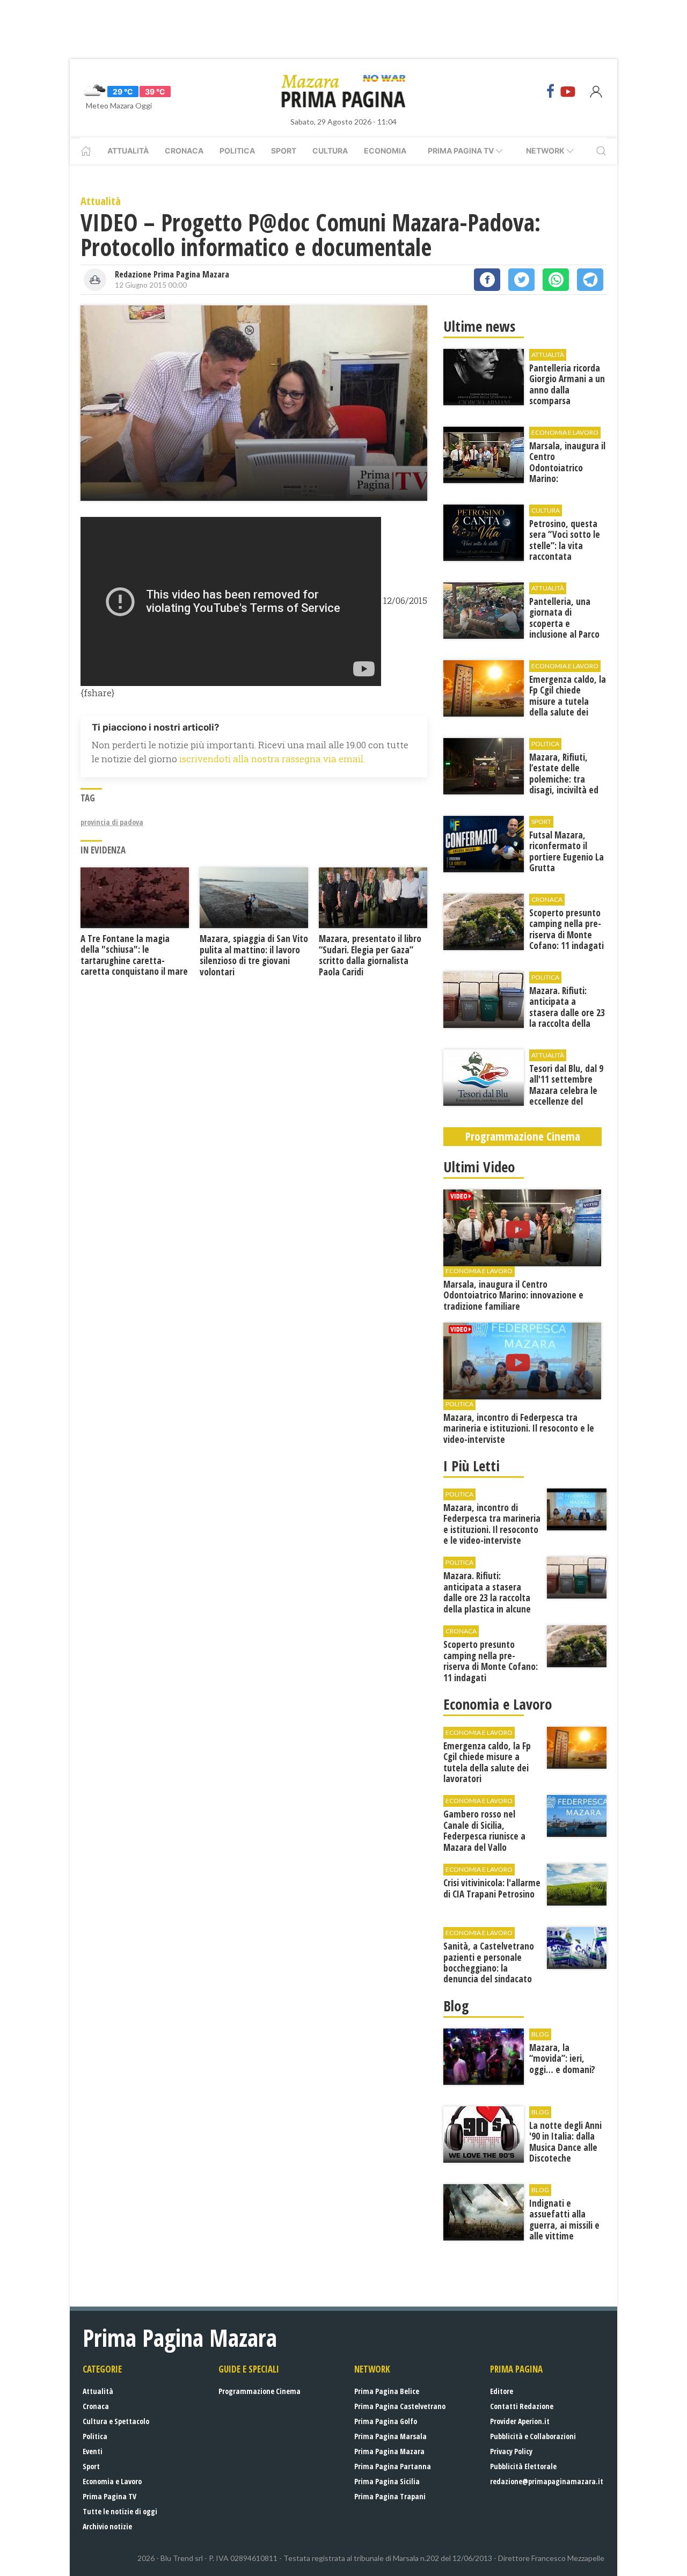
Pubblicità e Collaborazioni (533, 2436)
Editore (502, 2391)
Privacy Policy (511, 2451)
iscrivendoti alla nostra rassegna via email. (272, 759)
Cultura (330, 151)
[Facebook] (551, 91)
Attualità (128, 151)
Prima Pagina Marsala (390, 2436)
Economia (385, 151)
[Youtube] (568, 91)
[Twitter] (521, 280)
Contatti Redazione (522, 2406)
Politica (237, 151)
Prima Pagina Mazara (389, 2451)
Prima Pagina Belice (387, 2391)
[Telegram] (590, 280)
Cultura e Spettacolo (116, 2421)
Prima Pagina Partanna (393, 2466)
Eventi (93, 2451)
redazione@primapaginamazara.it (547, 2481)
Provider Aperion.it (520, 2421)
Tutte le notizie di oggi (120, 2511)
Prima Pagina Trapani (390, 2496)
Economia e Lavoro (112, 2481)
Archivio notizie (107, 2526)
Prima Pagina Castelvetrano (400, 2406)
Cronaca (184, 151)
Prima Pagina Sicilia (387, 2481)
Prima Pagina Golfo (386, 2421)
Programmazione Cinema (260, 2391)
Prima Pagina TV (109, 2496)
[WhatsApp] (556, 280)
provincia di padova (112, 822)
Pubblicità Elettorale (523, 2466)
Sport (284, 151)
